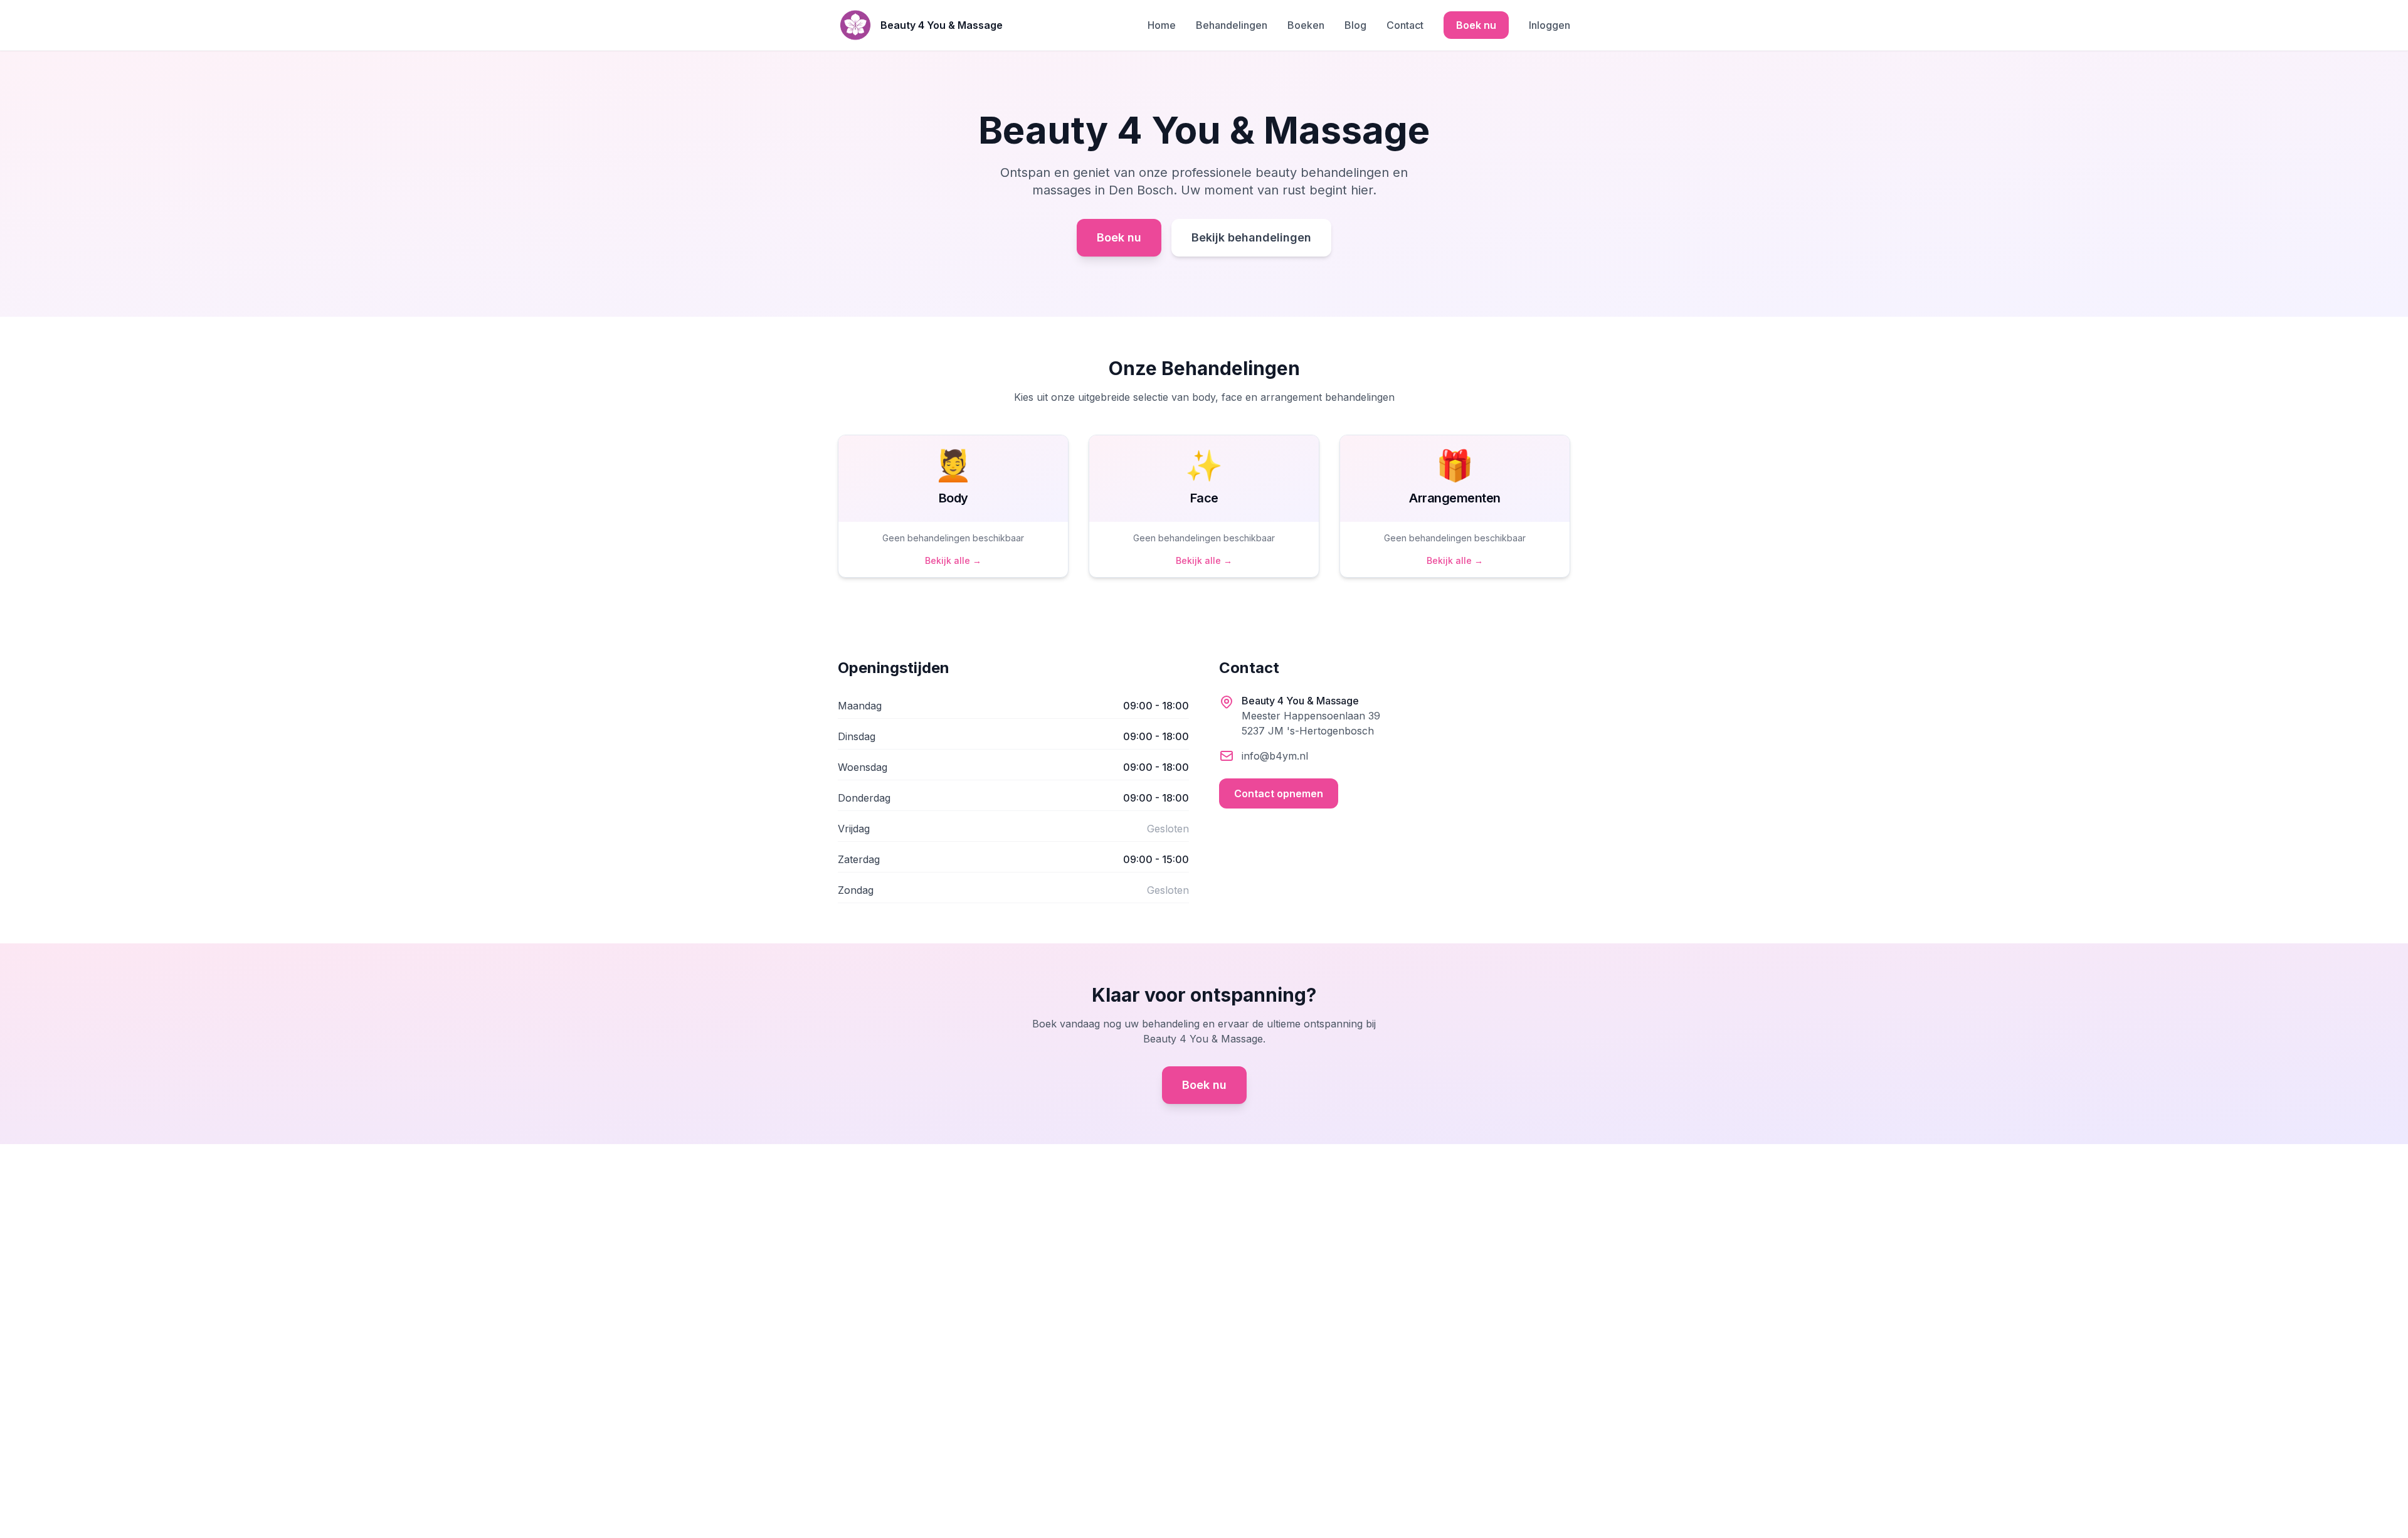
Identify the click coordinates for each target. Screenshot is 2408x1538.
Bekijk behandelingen (1251, 237)
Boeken (1306, 25)
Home (1162, 25)
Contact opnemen (1279, 793)
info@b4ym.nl (1275, 756)
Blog (1355, 25)
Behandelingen (1232, 25)
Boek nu (1476, 25)
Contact (1405, 25)
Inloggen (1550, 25)
